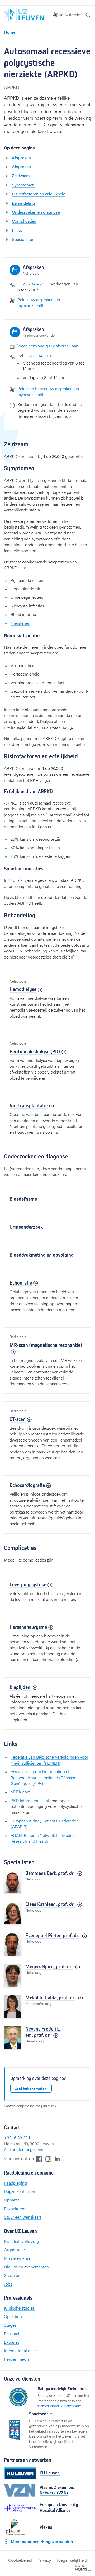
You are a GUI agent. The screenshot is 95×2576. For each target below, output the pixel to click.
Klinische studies (19, 2308)
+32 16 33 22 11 (18, 2137)
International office (21, 2351)
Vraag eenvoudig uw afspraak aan (48, 346)
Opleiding (13, 2316)
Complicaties (24, 221)
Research (12, 2333)
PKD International (27, 1800)
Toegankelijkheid (72, 2560)
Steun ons (13, 2275)
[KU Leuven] (20, 2473)
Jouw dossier (70, 15)
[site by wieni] (83, 2567)
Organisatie (14, 2250)
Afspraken (21, 158)
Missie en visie (17, 2258)
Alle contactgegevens (23, 2149)
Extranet (11, 2342)
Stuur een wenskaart (23, 2217)
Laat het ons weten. (31, 2088)
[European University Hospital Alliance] (20, 2508)
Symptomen (23, 185)
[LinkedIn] (57, 2159)
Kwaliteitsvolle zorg (22, 2241)
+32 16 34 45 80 (32, 284)
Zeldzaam (21, 176)
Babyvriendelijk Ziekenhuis (59, 2406)
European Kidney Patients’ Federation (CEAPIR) (45, 1824)
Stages (10, 2325)
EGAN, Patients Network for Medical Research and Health (44, 1838)
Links (17, 230)
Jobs (8, 2284)
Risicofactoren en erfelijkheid (39, 194)
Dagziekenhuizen (20, 2191)
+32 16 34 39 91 (38, 356)
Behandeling (23, 203)
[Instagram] (48, 2159)
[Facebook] (39, 2159)
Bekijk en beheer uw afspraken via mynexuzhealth (48, 391)
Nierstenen (20, 623)
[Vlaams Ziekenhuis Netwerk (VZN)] (20, 2490)
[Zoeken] (88, 15)
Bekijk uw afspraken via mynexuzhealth (39, 302)
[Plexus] (20, 2527)
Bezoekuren (15, 2208)
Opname (12, 2200)
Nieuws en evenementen (26, 2267)
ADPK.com (20, 1792)
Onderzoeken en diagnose (36, 212)
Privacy (44, 2560)
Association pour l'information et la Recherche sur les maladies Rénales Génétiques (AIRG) (43, 1777)
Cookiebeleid (20, 2560)
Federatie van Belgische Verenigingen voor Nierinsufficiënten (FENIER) (49, 1760)
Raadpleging (15, 2183)
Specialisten (23, 239)
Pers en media (17, 2359)
